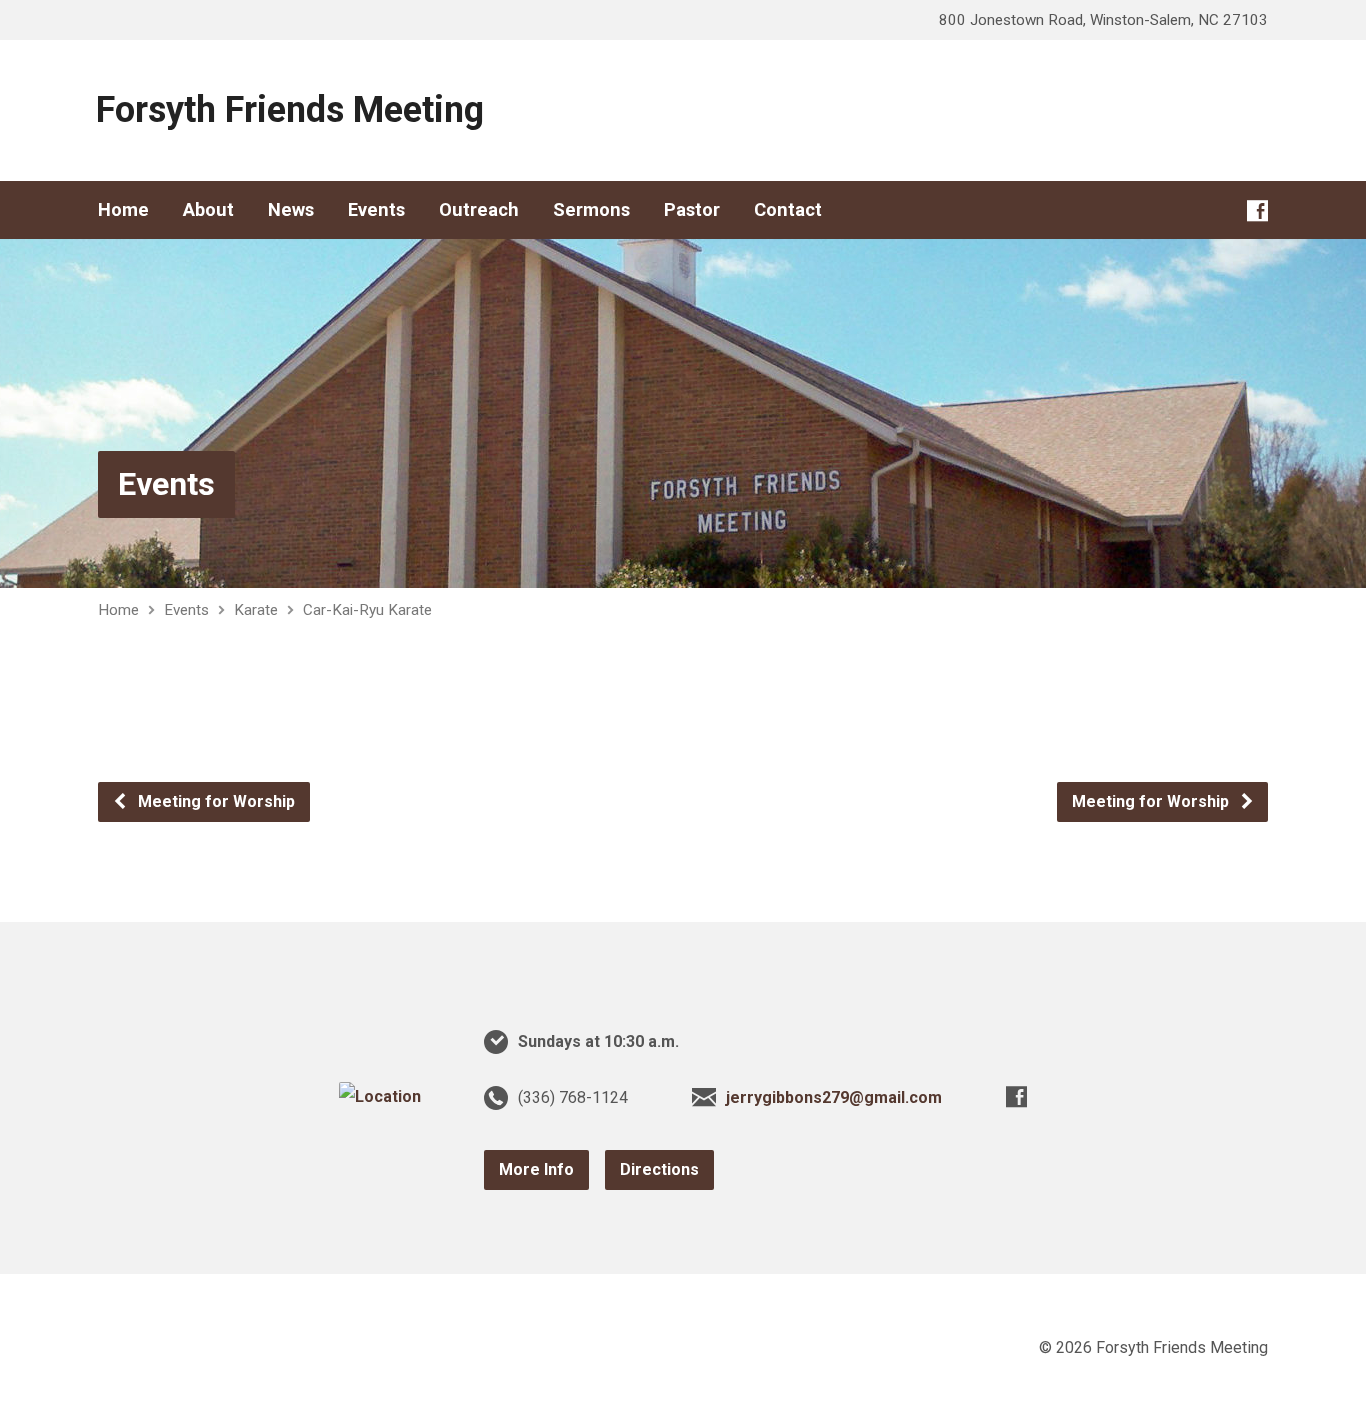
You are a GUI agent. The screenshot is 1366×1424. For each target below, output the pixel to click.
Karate (256, 610)
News (291, 210)
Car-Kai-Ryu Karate (367, 610)
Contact (788, 210)
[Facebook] (1257, 210)
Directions (659, 1169)
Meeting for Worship (214, 801)
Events (376, 210)
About (208, 210)
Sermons (591, 210)
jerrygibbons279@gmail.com (834, 1097)
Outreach (479, 210)
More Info (536, 1169)
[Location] (380, 1096)
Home (123, 210)
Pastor (692, 210)
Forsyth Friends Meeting (290, 110)
